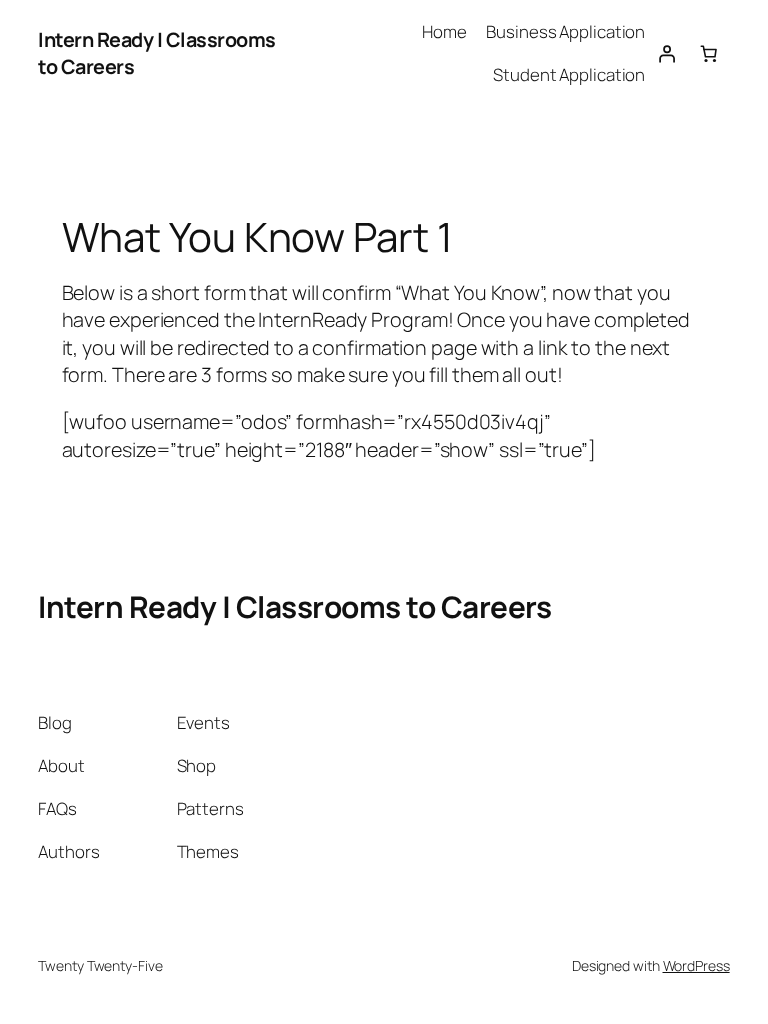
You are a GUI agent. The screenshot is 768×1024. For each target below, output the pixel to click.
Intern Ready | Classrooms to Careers (294, 606)
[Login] (666, 53)
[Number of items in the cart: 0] (708, 53)
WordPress (696, 965)
